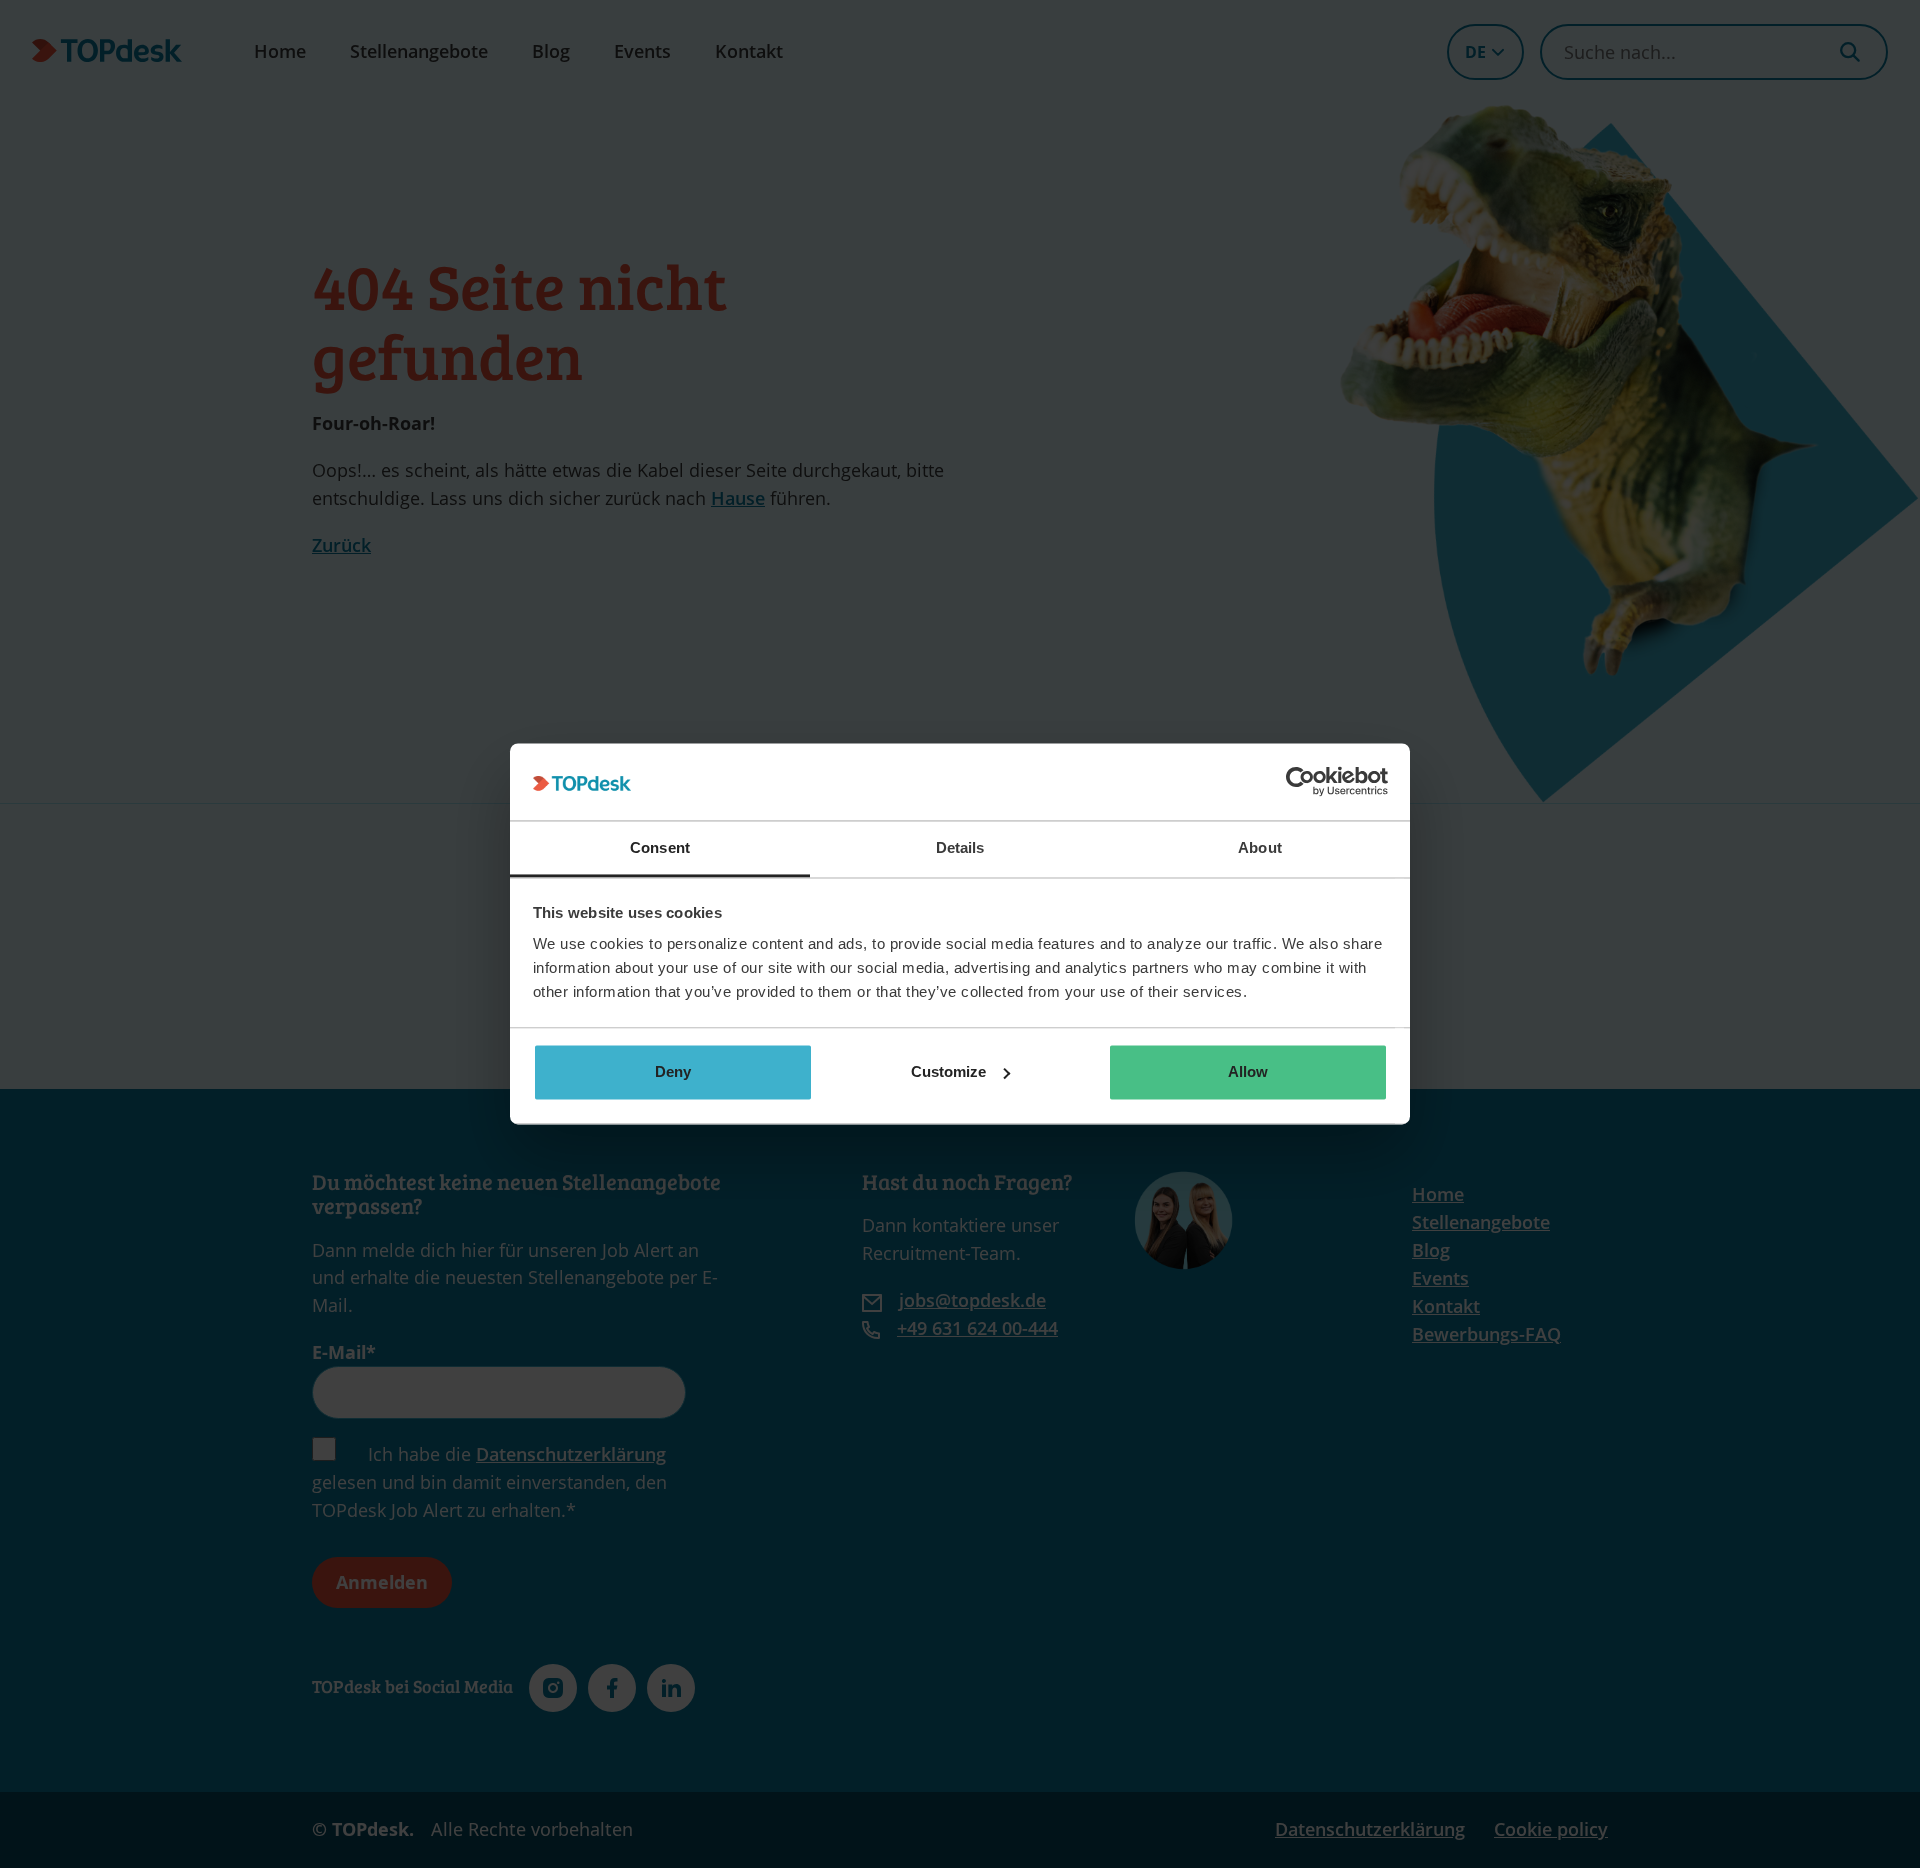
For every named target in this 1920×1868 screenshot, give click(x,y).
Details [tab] (960, 847)
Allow (1248, 1071)
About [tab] (1260, 847)
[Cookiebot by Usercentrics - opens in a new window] (1300, 782)
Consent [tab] (660, 847)
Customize (948, 1071)
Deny (673, 1071)
